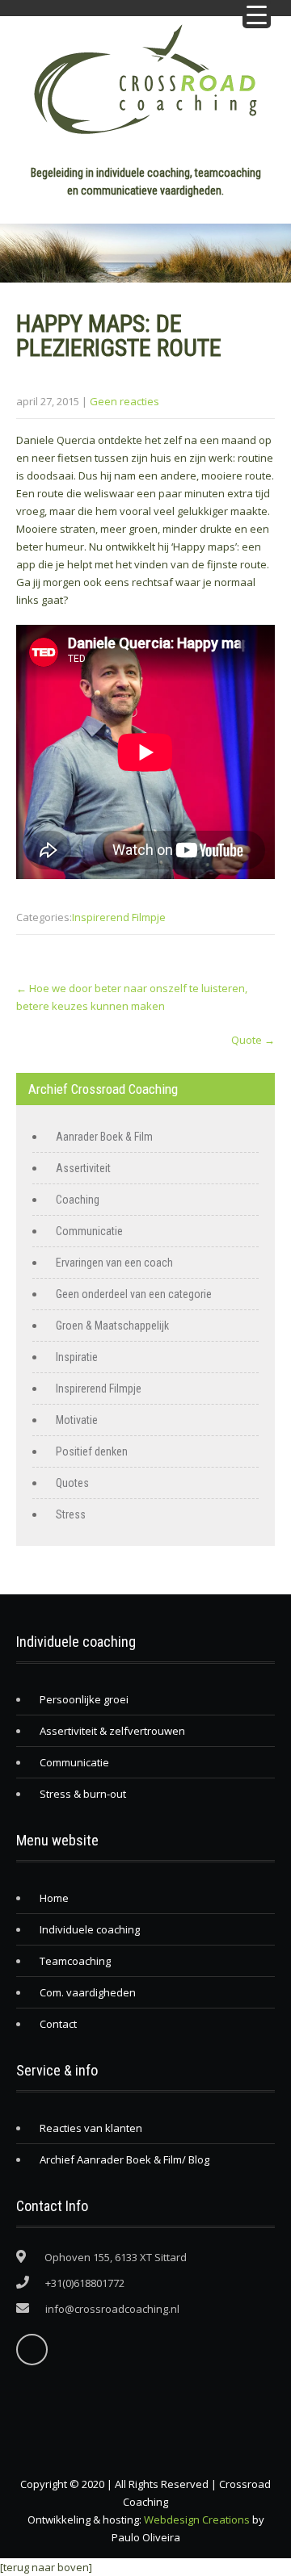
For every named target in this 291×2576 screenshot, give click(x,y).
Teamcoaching (75, 1961)
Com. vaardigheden (88, 1992)
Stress (71, 1514)
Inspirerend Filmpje (119, 917)
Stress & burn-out (83, 1794)
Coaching (78, 1200)
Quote (253, 1040)
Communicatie (89, 1231)
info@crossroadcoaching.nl (112, 2309)
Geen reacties (124, 401)
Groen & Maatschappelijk (112, 1326)
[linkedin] (32, 2350)
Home (54, 1898)
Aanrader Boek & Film (104, 1137)
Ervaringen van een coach (114, 1263)
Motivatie (77, 1420)
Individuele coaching (90, 1929)
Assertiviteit (83, 1168)
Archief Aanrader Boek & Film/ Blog (124, 2159)
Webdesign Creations (197, 2519)
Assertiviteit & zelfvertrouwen (112, 1731)
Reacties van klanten (91, 2128)
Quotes (72, 1483)
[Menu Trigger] (257, 14)
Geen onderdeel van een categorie (134, 1294)
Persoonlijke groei (84, 1699)
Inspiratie (77, 1357)
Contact (58, 2024)
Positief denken (92, 1451)
